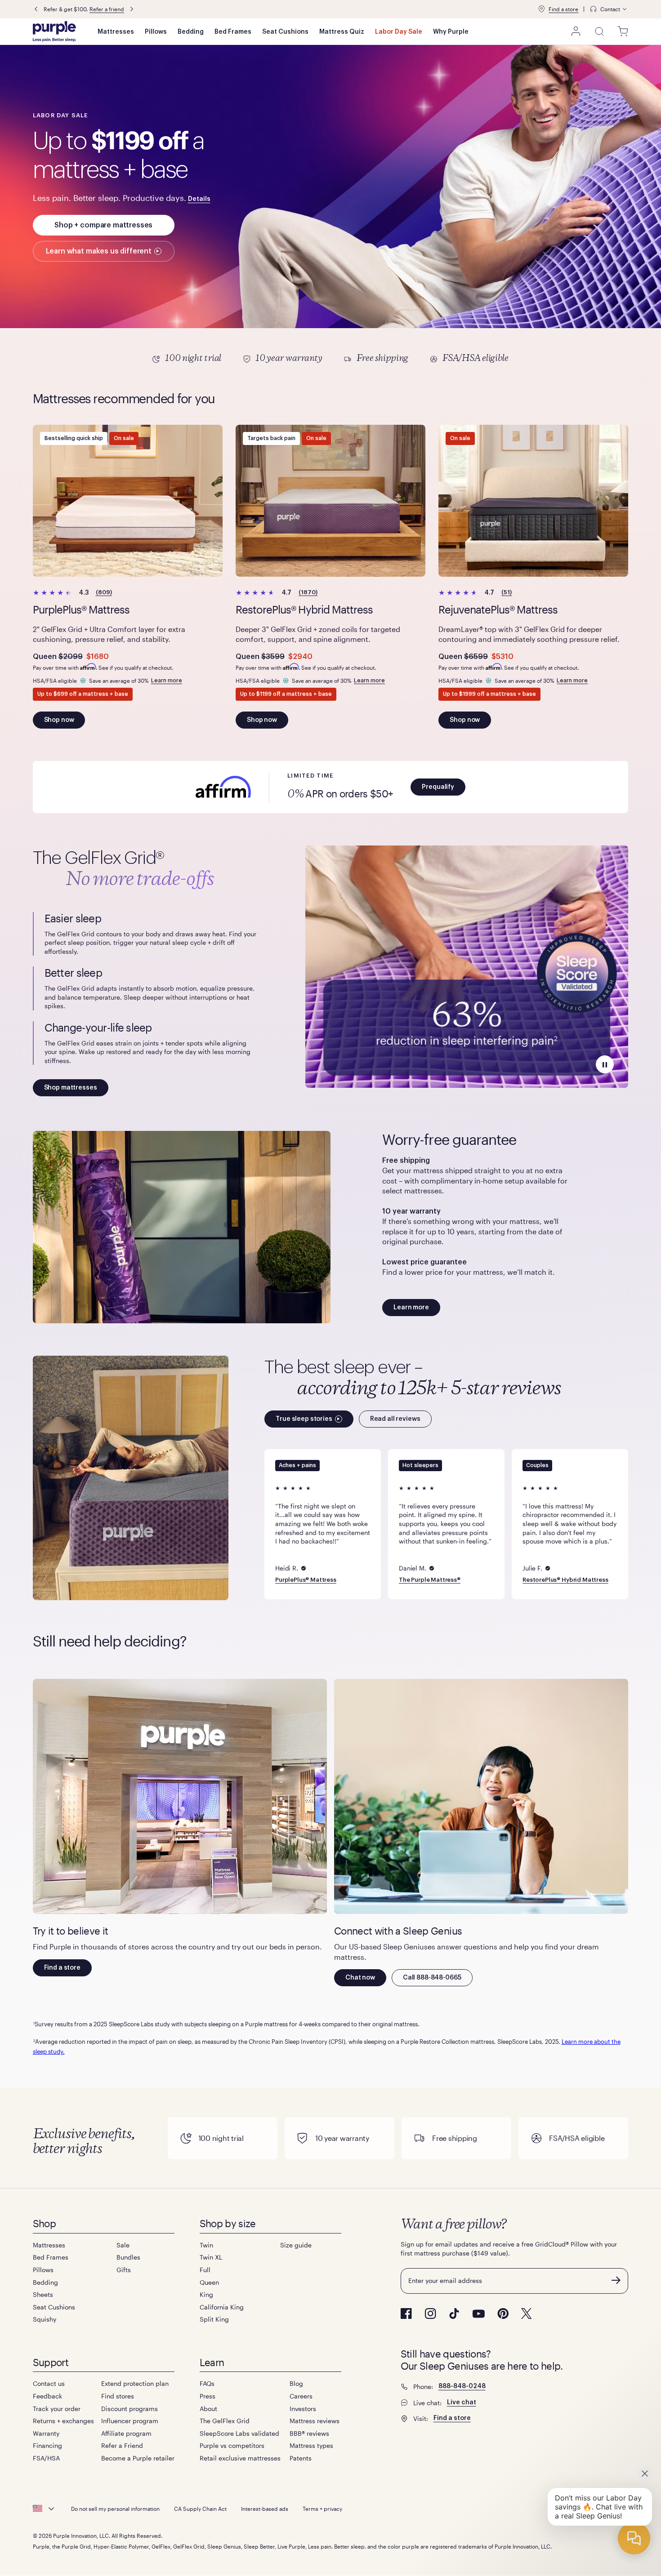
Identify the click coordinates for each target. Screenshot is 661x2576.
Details (199, 199)
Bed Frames (233, 32)
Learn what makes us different (99, 251)
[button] (133, 9)
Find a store (563, 9)
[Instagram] (430, 2314)
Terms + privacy (322, 2509)
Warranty (46, 2433)
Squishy (45, 2319)
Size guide (296, 2245)
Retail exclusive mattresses (240, 2458)
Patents (301, 2458)
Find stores (118, 2396)
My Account (576, 31)
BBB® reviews (309, 2433)
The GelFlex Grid (225, 2421)
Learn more (167, 680)
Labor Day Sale (399, 32)
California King (222, 2307)
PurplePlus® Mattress (306, 1580)
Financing (47, 2445)
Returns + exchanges (63, 2421)
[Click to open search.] (599, 31)
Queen (209, 2282)
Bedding (191, 32)
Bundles (128, 2257)
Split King (214, 2319)
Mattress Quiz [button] (342, 32)
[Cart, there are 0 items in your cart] (623, 31)
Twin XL (211, 2257)
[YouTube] (478, 2314)
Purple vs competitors (232, 2445)
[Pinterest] (503, 2314)
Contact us (49, 2383)
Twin (206, 2245)
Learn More (331, 359)
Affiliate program (126, 2433)
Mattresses (116, 32)
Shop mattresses (71, 1088)
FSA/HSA (46, 2458)
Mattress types (311, 2445)
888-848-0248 (462, 2386)
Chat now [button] (360, 1978)
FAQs (207, 2383)
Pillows (156, 32)
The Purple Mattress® (430, 1580)
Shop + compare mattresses (103, 225)
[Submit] (616, 2280)
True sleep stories (304, 1419)
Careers (301, 2396)
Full (205, 2270)
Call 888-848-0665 (432, 1978)
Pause (605, 1064)
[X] (527, 2314)
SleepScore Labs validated (239, 2433)
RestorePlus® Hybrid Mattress (565, 1580)
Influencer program (130, 2421)
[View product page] (128, 501)
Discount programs (130, 2409)
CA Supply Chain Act (200, 2509)
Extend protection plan (135, 2383)
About (208, 2409)
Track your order (57, 2409)
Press (208, 2396)
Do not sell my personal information (115, 2509)
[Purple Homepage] (54, 31)
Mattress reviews (315, 2421)
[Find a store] (541, 9)
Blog (296, 2383)
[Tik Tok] (454, 2314)
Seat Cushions (285, 32)
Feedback (47, 2396)
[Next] (153, 9)
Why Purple (451, 32)
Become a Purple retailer (138, 2458)
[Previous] (36, 9)
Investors (303, 2409)
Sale (123, 2245)
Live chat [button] (462, 2402)
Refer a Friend (122, 2445)
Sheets (43, 2294)
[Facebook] (406, 2314)
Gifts (124, 2270)
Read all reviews (395, 1419)
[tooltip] (609, 9)
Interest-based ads (265, 2509)
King (206, 2294)
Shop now (59, 720)
